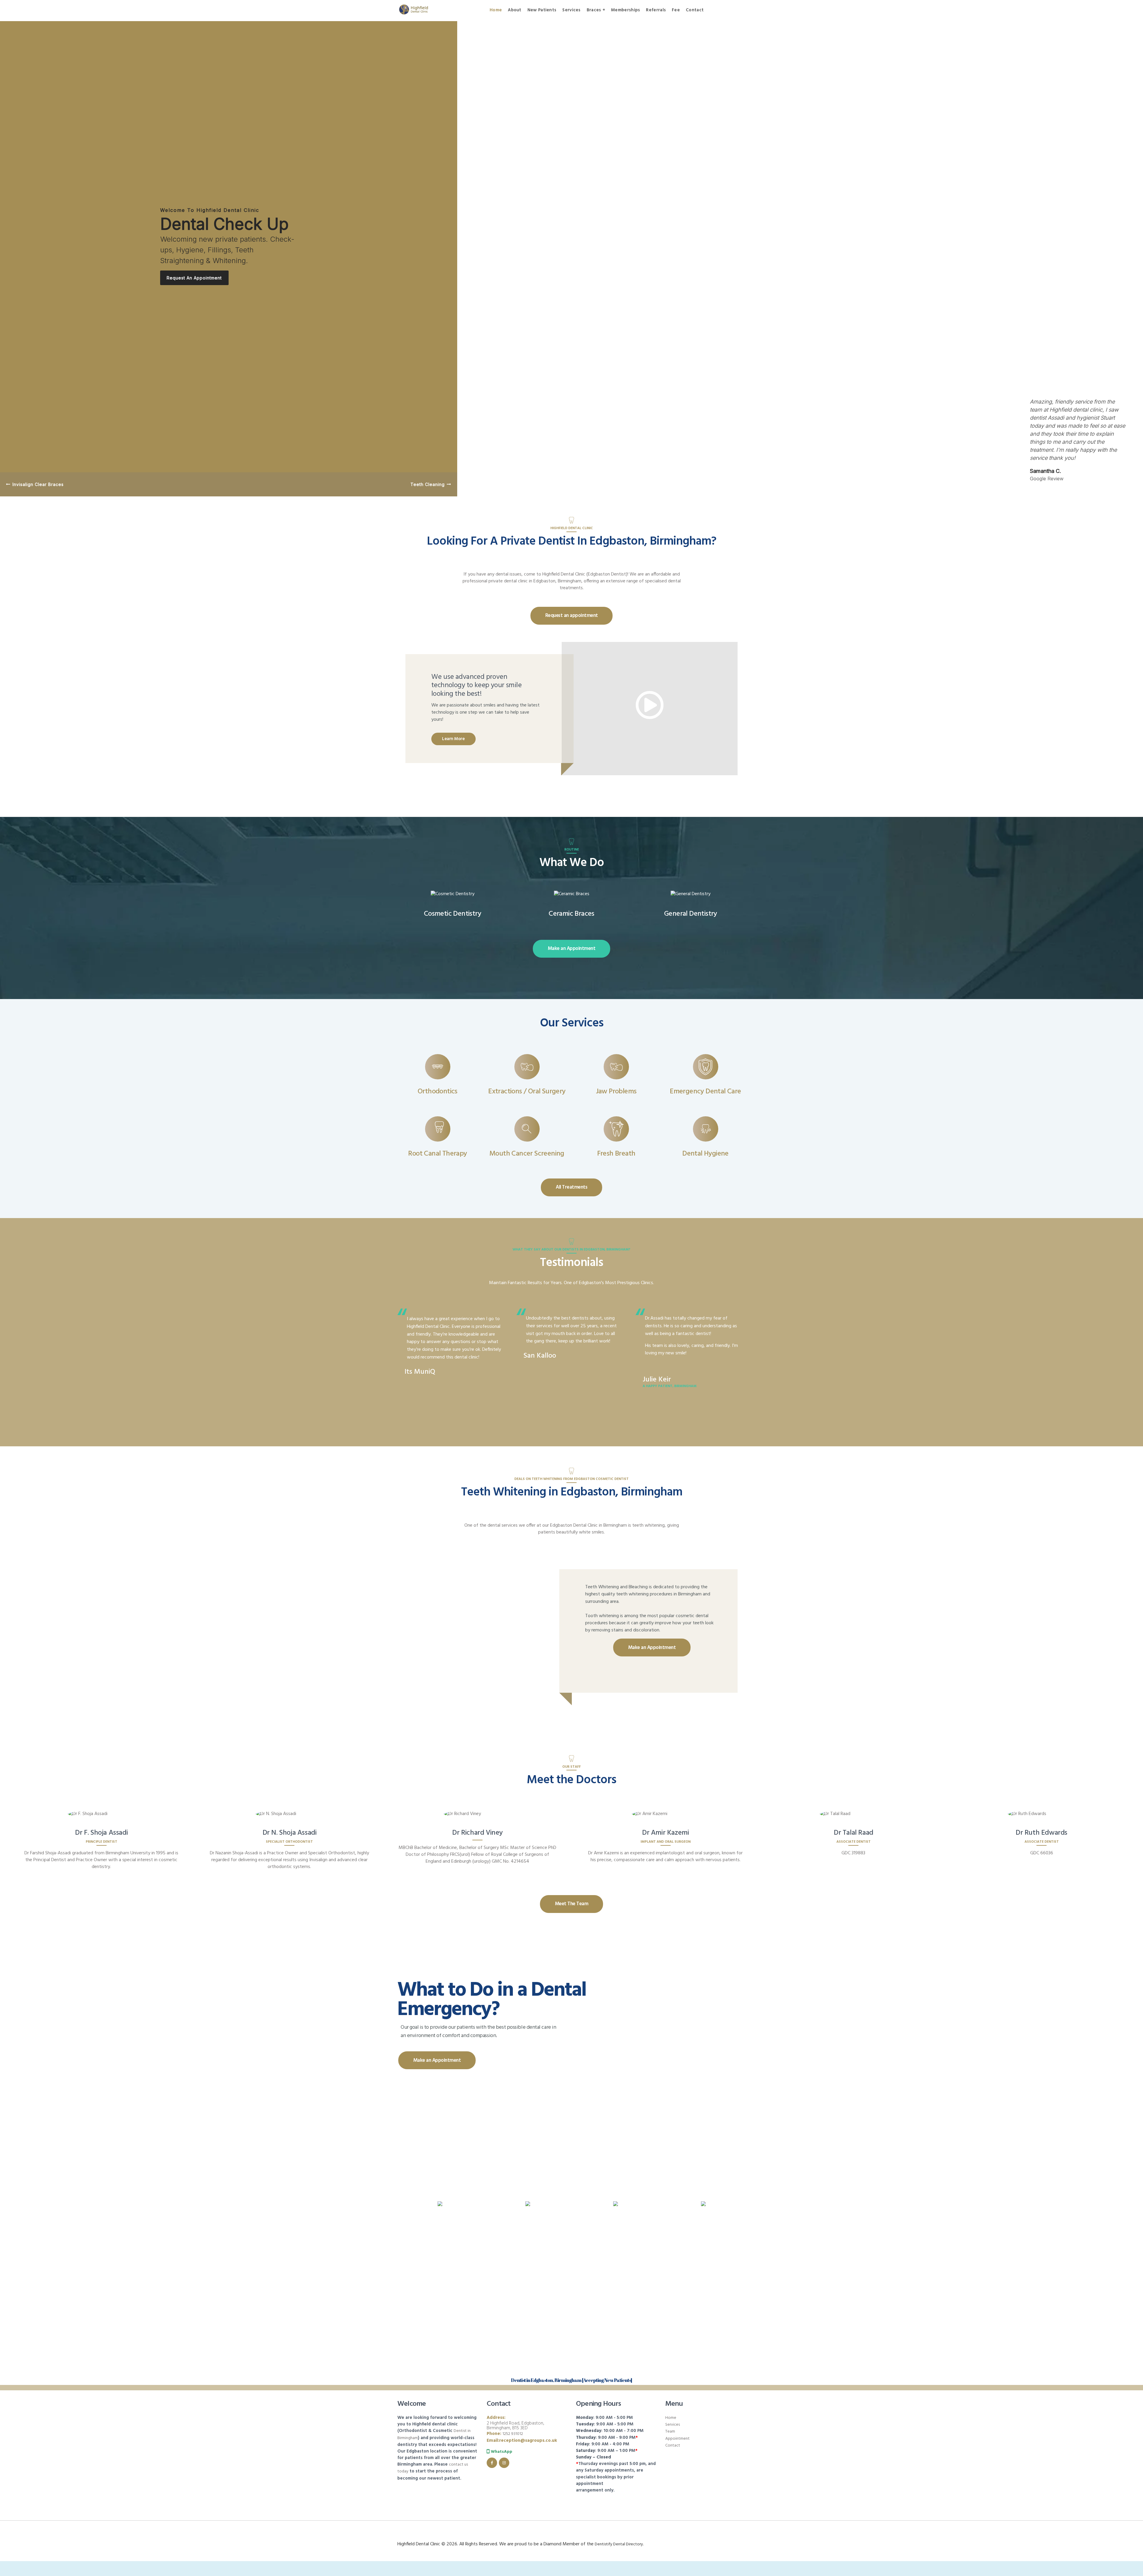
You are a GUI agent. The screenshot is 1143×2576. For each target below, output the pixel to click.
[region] (571, 258)
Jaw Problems (616, 1092)
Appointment (677, 2439)
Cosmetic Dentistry (452, 914)
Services (673, 2425)
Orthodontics (438, 1092)
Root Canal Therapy (437, 1154)
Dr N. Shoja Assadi (290, 1833)
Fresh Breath (616, 1154)
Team (670, 2432)
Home (671, 2418)
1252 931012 (513, 2434)
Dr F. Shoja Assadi (101, 1833)
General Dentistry (691, 914)
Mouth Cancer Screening (527, 1154)
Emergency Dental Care (705, 1092)
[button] (35, 484)
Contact (673, 2446)
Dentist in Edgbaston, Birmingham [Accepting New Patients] (571, 2380)
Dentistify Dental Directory (619, 2544)
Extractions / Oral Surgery (527, 1092)
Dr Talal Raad (854, 1833)
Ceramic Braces (571, 914)
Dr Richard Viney (477, 1833)
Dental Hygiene (705, 1154)
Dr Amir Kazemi (665, 1833)
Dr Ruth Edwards (1041, 1833)
